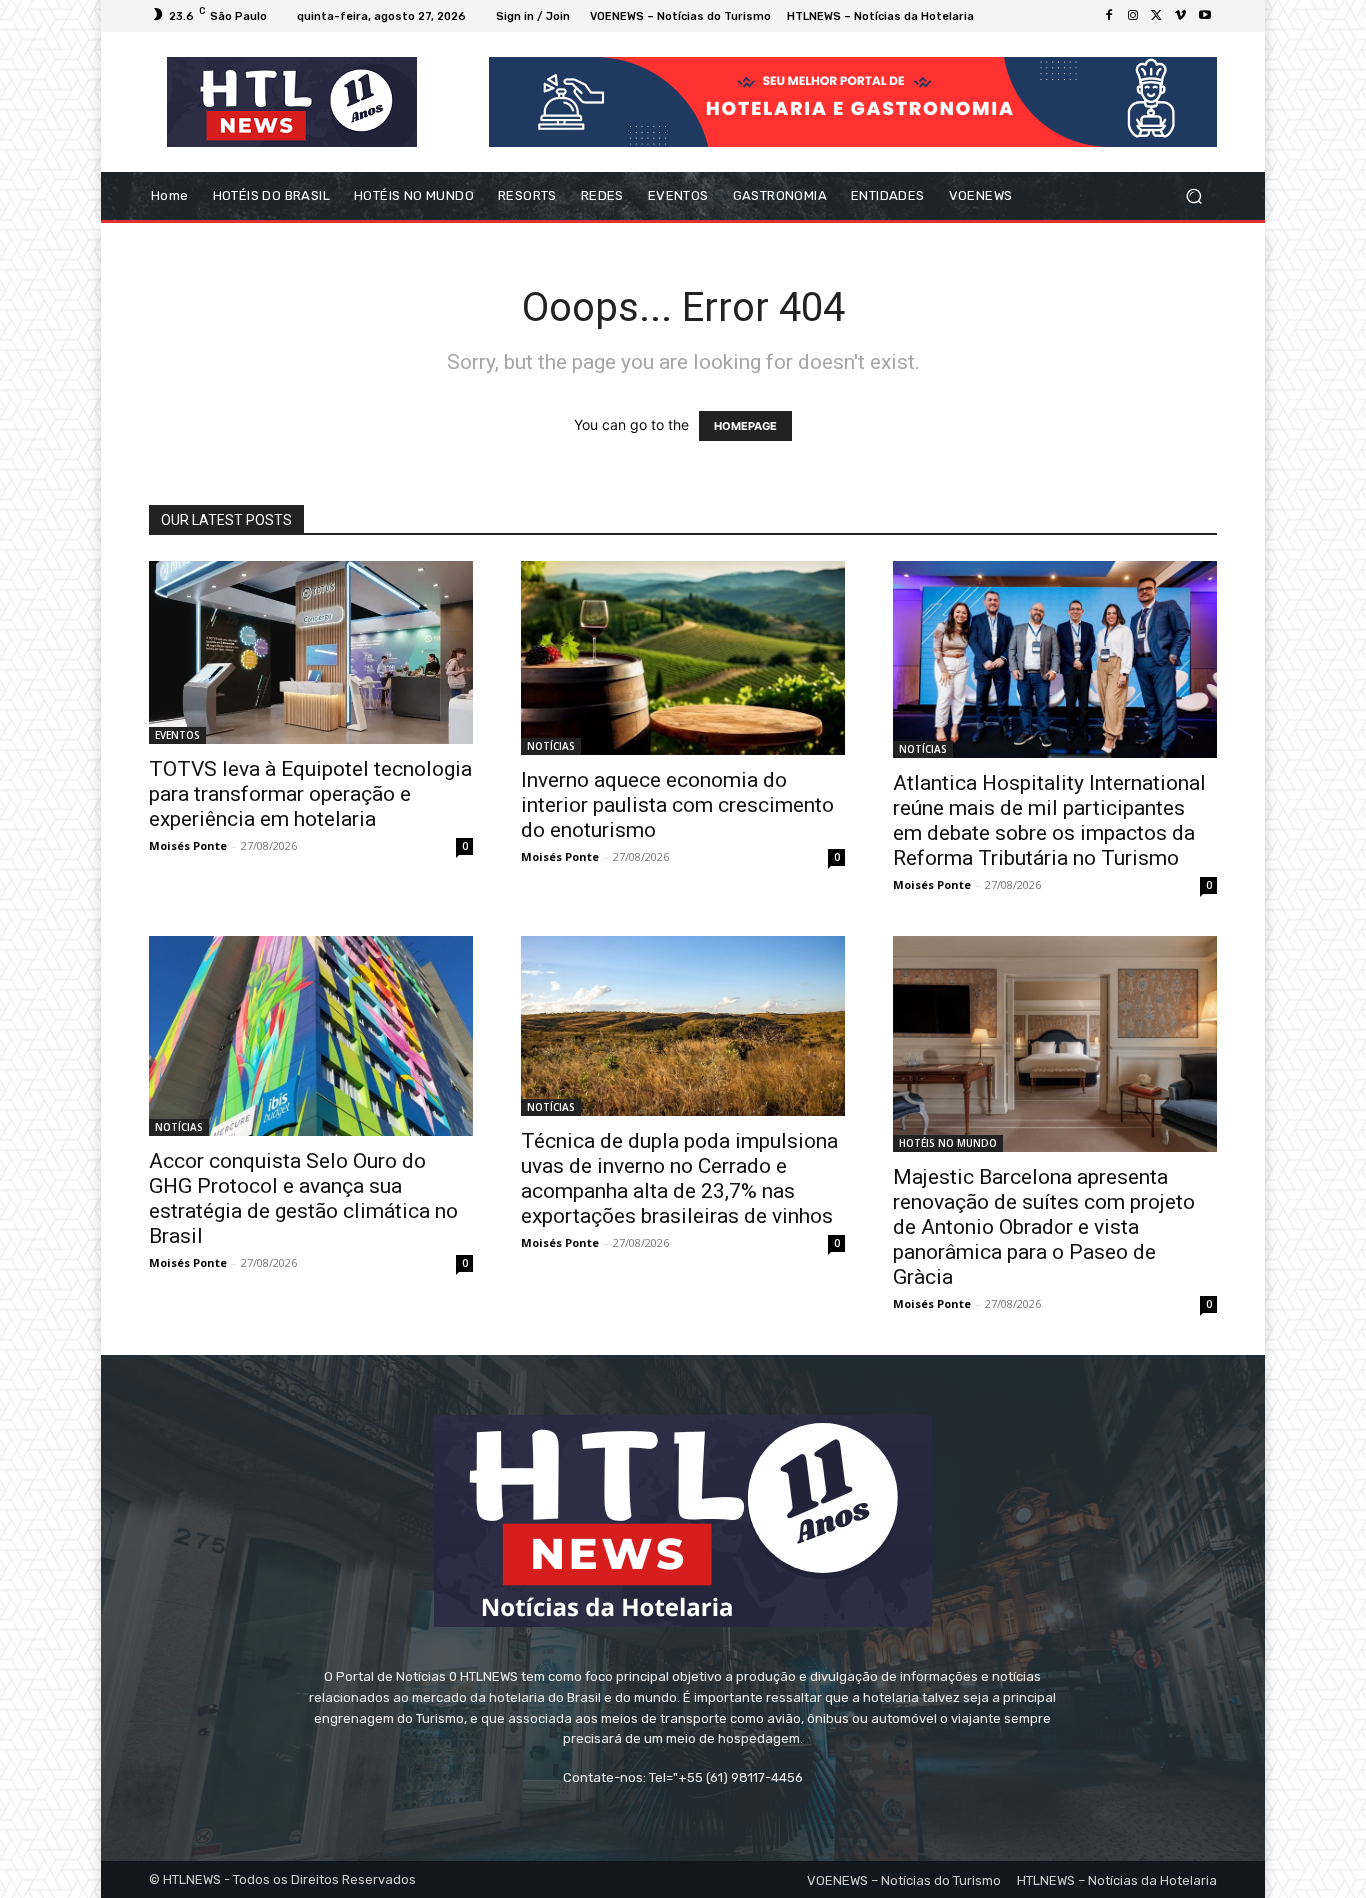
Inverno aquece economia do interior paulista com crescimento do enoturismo (677, 805)
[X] (1157, 16)
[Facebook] (1109, 16)
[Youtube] (1205, 16)
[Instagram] (1133, 16)
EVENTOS (177, 735)
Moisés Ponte (188, 845)
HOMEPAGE (745, 426)
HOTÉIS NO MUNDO (948, 1143)
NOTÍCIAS (551, 746)
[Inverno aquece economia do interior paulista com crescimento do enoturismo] (683, 658)
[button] (1193, 196)
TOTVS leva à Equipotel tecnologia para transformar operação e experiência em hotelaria (310, 794)
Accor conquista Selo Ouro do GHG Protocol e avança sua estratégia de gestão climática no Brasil (303, 1198)
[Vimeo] (1181, 16)
